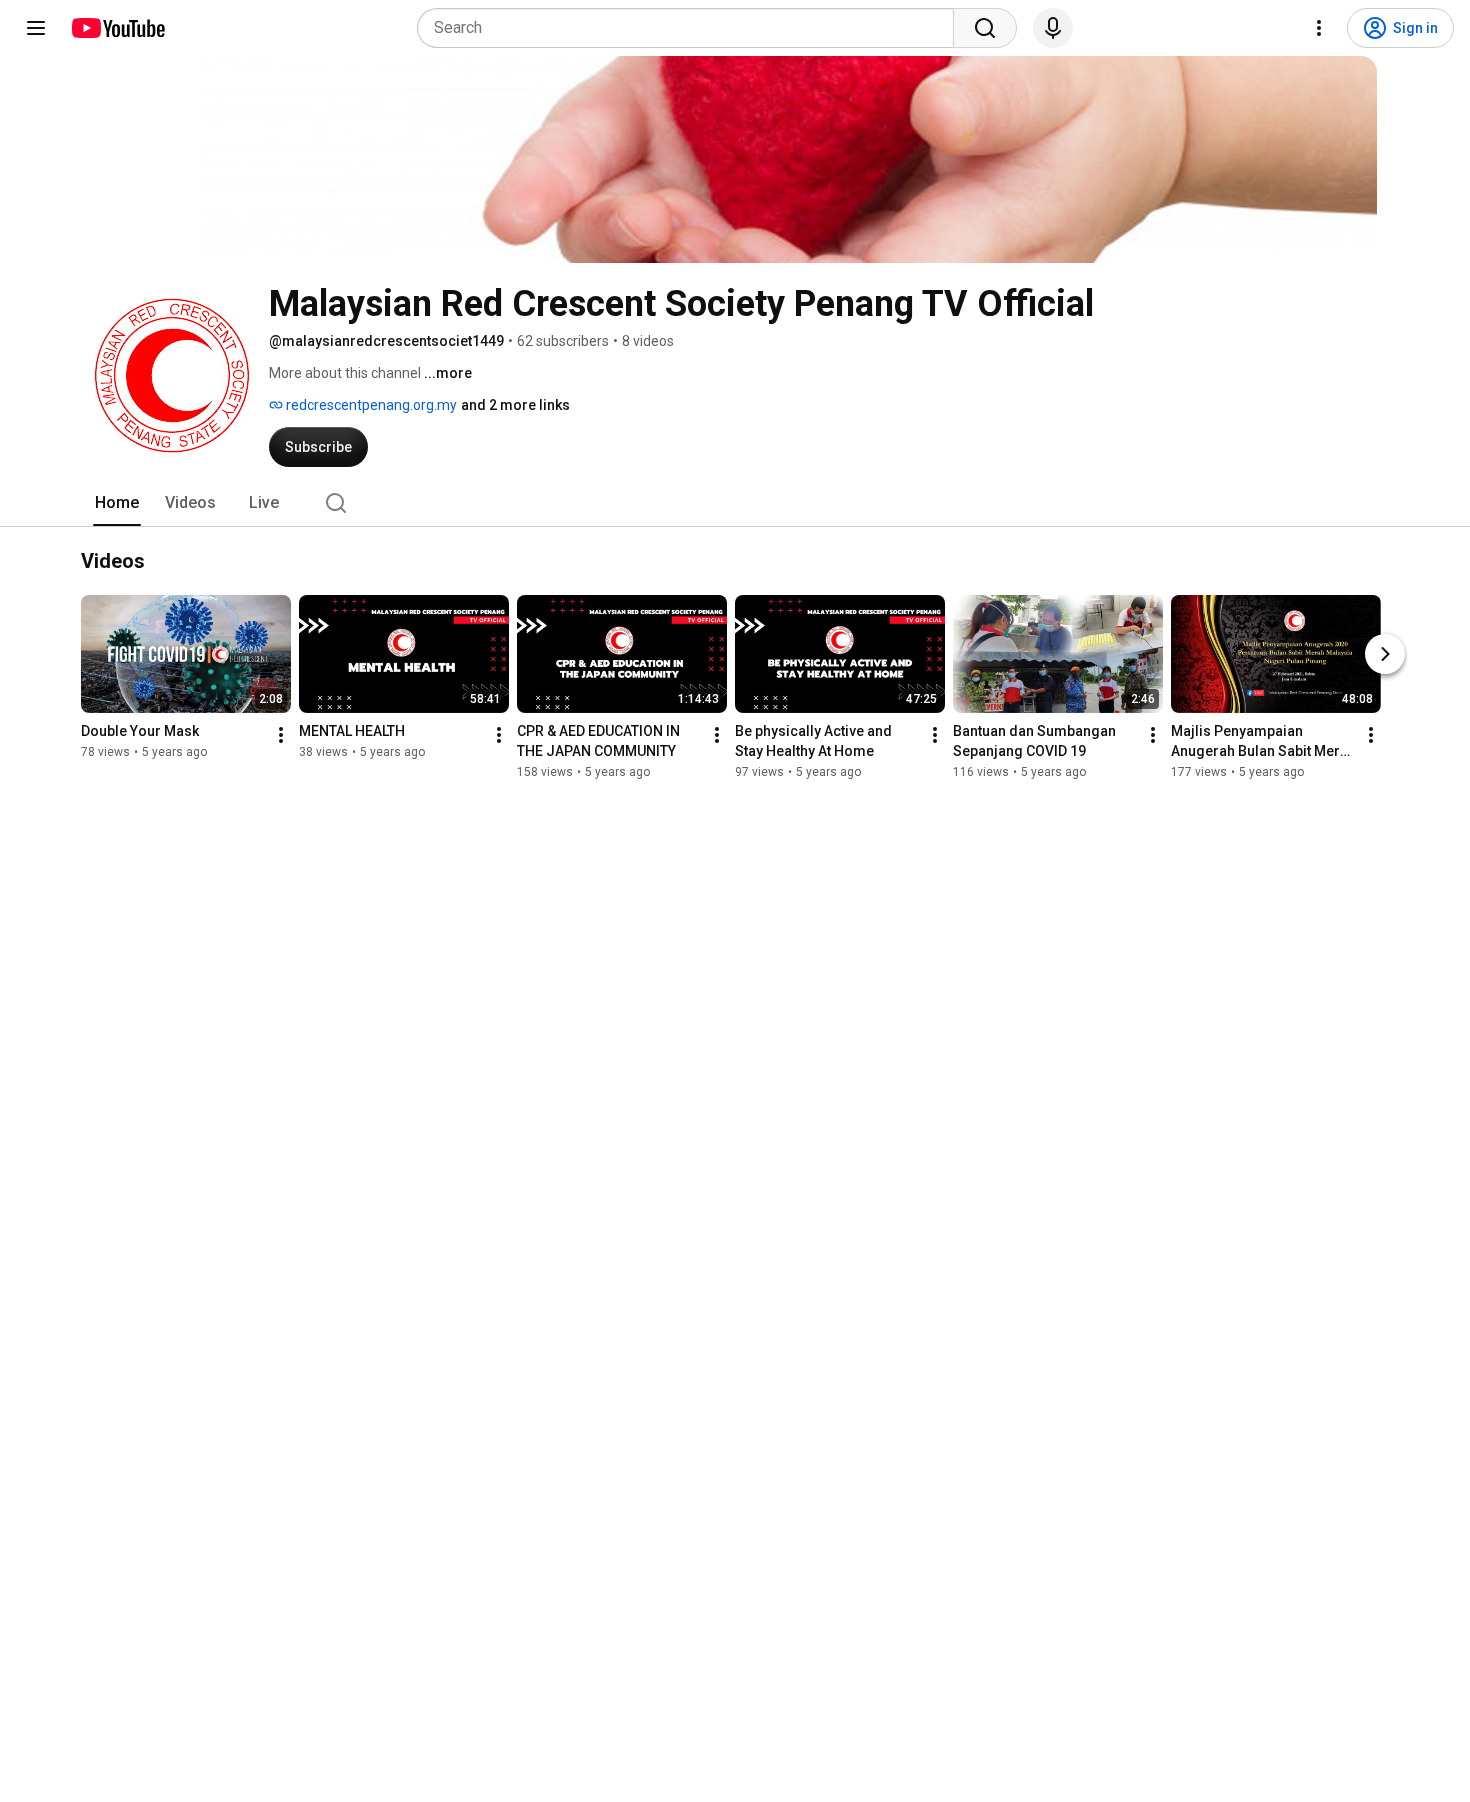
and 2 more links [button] (515, 405)
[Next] (1385, 654)
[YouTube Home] (117, 28)
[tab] (117, 503)
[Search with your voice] (1053, 28)
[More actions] (281, 735)
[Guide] (36, 28)
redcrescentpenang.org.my (370, 405)
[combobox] (691, 28)
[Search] (985, 28)
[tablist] (735, 503)
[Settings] (1319, 28)
